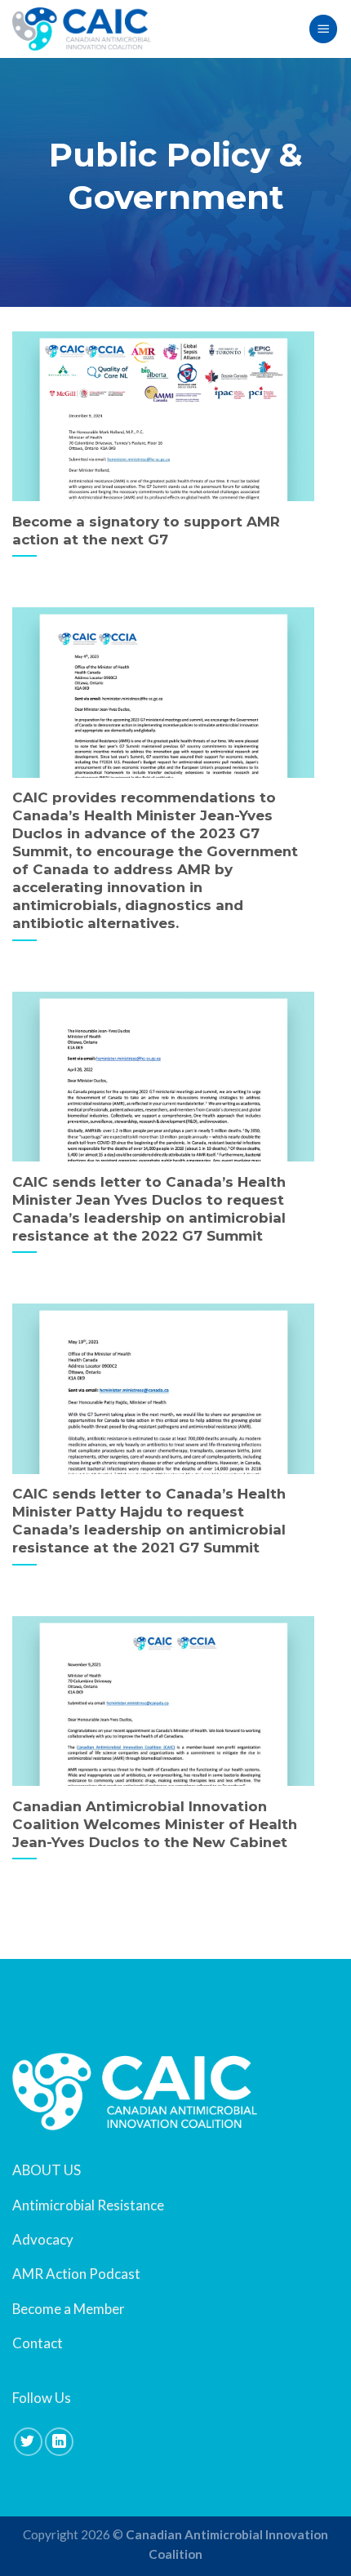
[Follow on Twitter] (28, 2442)
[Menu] (323, 29)
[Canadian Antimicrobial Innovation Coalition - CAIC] (82, 29)
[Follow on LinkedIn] (59, 2442)
